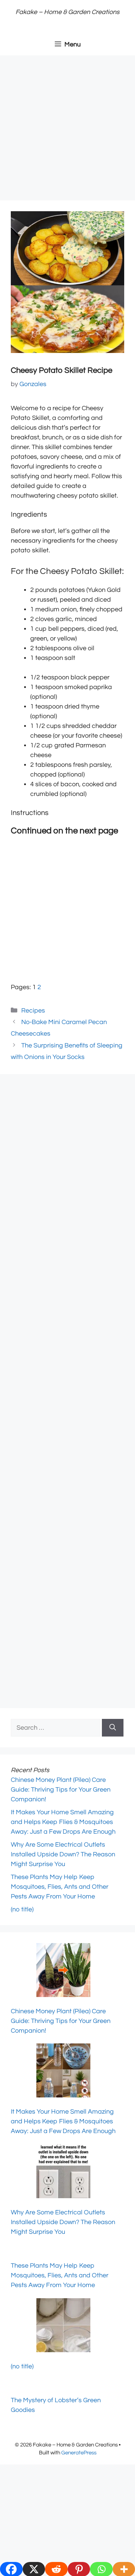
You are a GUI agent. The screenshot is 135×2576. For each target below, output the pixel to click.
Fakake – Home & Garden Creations (67, 12)
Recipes (33, 1011)
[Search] (113, 1728)
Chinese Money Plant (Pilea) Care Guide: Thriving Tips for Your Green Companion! (61, 1790)
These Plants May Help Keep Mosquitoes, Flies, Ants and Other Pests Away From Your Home (60, 1887)
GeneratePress (79, 2453)
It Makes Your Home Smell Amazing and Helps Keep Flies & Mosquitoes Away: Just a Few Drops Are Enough (63, 1822)
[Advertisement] (67, 130)
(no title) (22, 1909)
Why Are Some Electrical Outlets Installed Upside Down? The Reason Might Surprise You (63, 1854)
